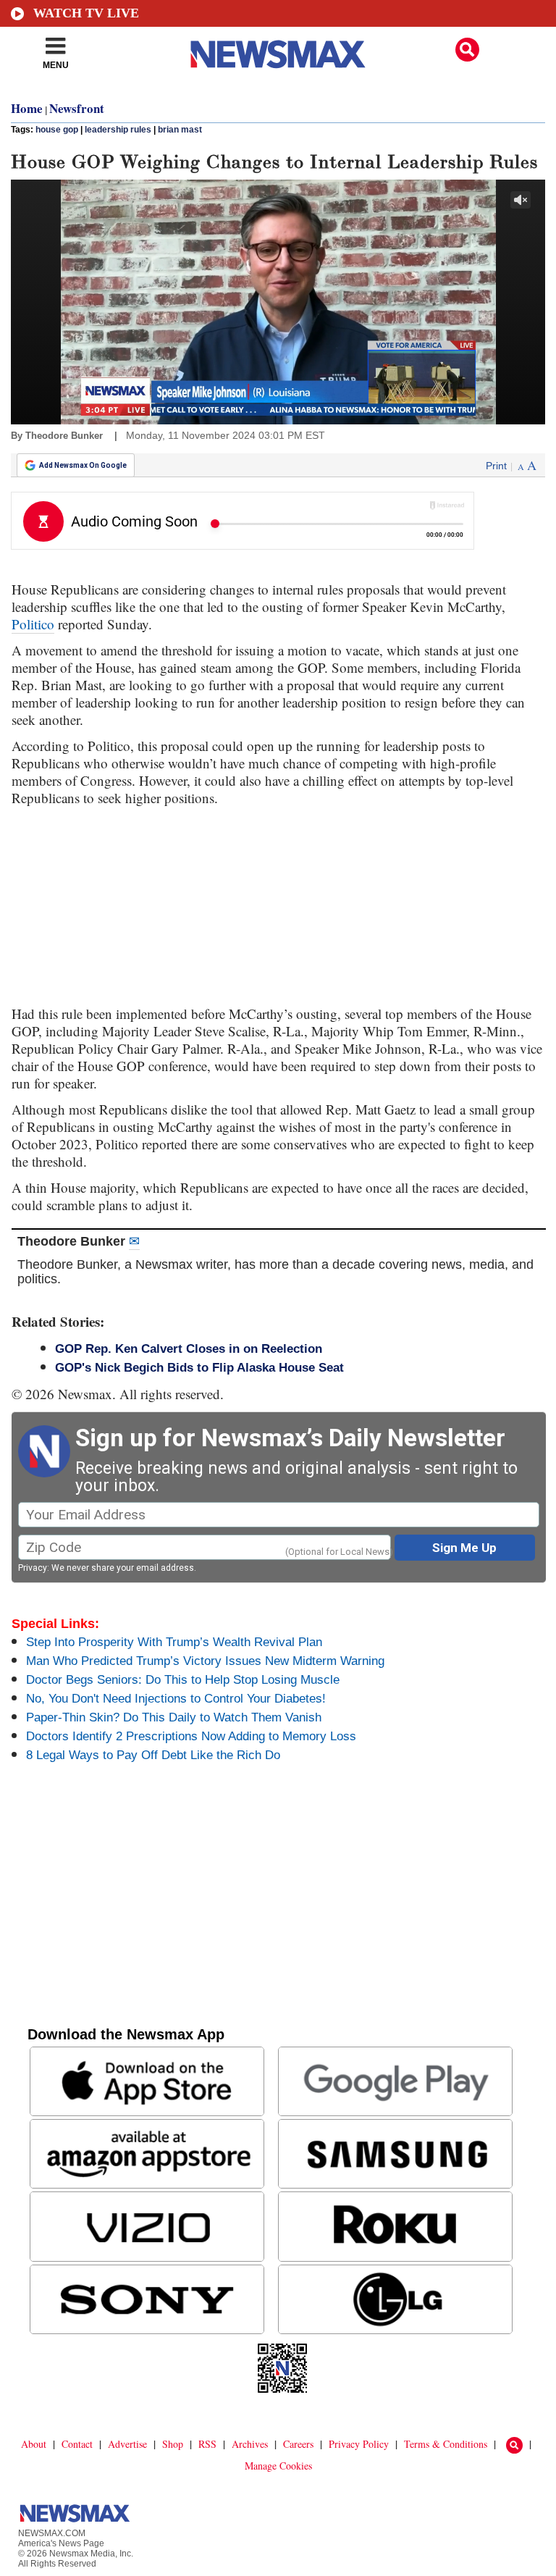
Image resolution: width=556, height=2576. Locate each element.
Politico (33, 624)
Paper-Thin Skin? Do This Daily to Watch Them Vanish (174, 1717)
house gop (57, 130)
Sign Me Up (464, 1548)
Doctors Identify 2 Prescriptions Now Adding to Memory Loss (191, 1736)
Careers (298, 2444)
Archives (250, 2444)
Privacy (33, 1568)
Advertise (127, 2444)
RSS (207, 2444)
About (34, 2444)
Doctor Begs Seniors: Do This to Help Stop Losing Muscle (183, 1680)
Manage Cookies (278, 2466)
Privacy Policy (359, 2444)
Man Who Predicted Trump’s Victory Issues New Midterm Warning (205, 1661)
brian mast (180, 130)
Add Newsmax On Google (83, 465)
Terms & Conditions (446, 2444)
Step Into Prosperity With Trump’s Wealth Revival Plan (174, 1642)
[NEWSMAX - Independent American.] (278, 54)
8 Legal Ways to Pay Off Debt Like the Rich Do (153, 1755)
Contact (77, 2444)
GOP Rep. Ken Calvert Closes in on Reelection (189, 1349)
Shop (173, 2444)
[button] (467, 50)
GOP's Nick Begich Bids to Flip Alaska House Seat (199, 1368)
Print (496, 466)
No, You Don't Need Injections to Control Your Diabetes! (176, 1699)
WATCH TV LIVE (86, 13)
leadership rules (118, 130)
